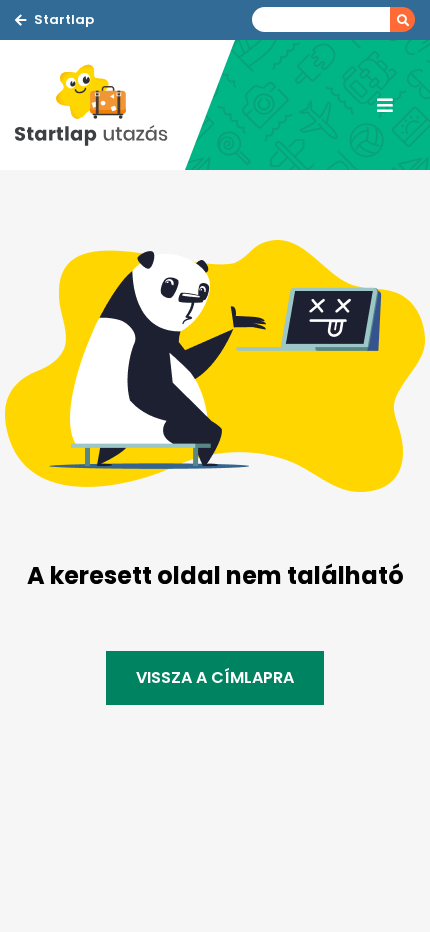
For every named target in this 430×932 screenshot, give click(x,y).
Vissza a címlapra (215, 677)
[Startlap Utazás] (100, 105)
